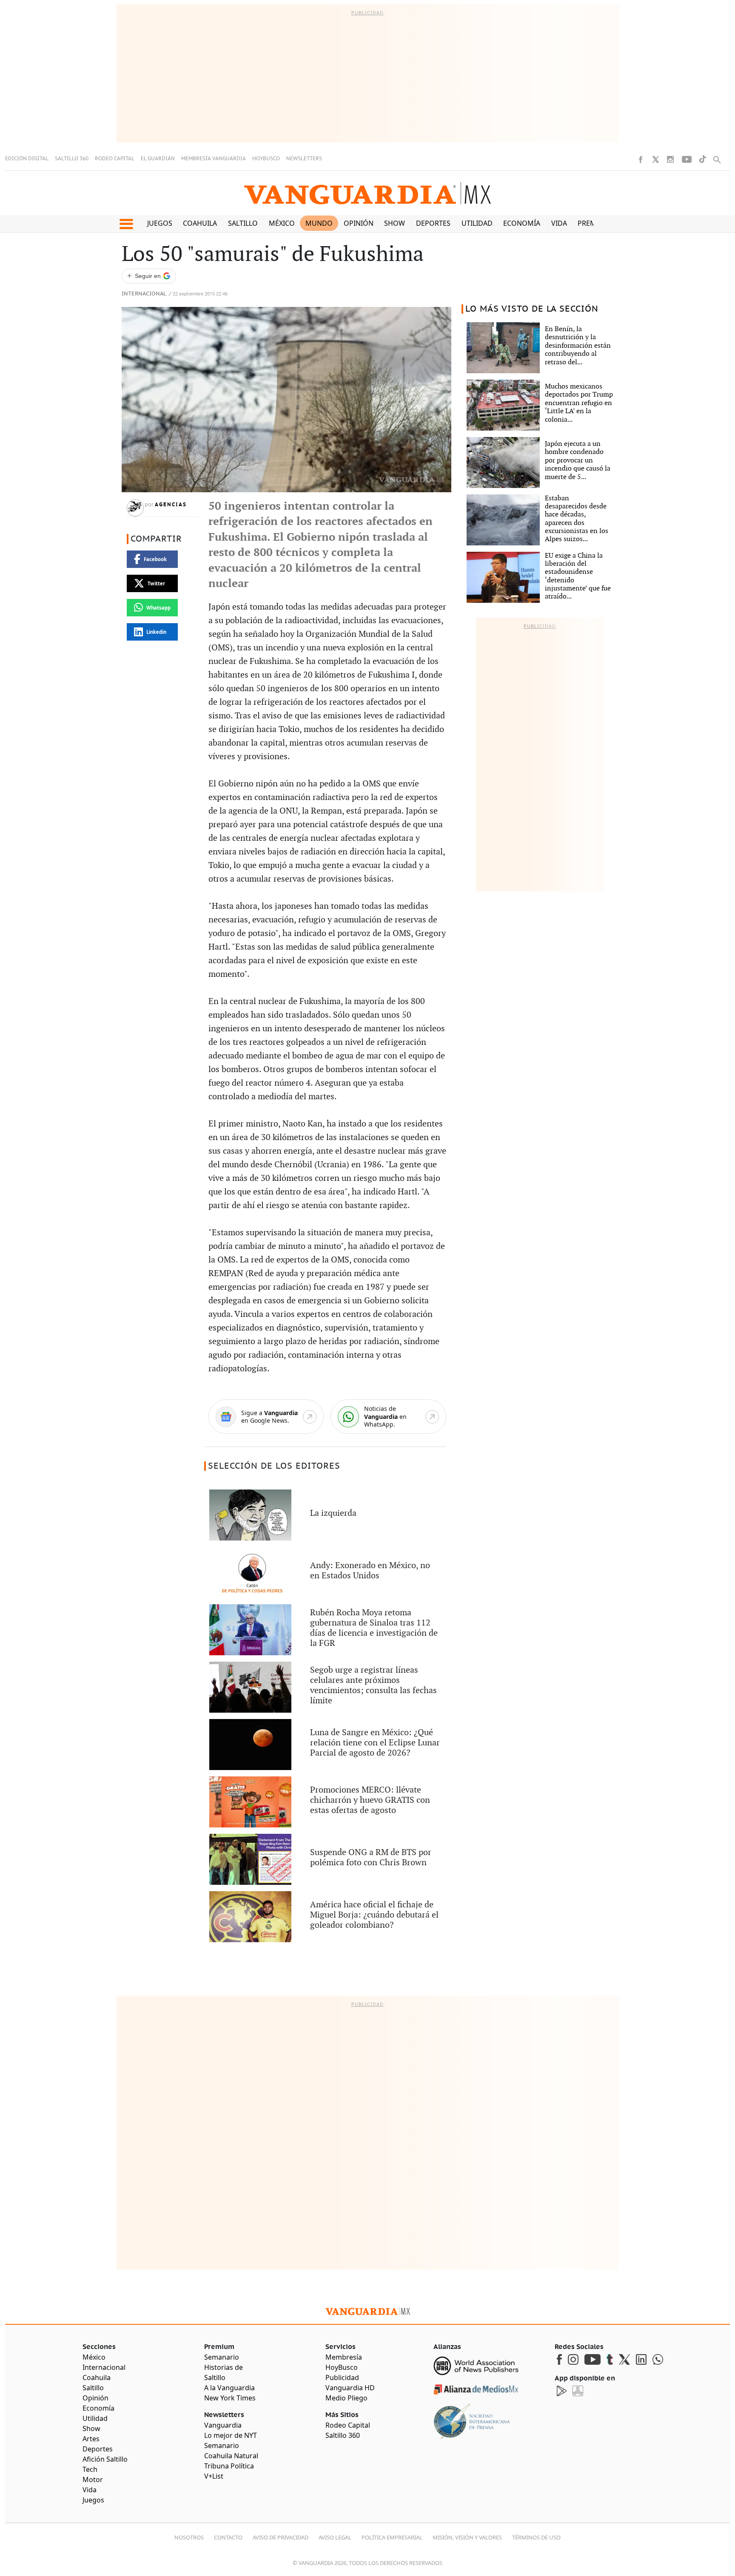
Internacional (144, 294)
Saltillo (243, 223)
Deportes (433, 223)
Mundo (319, 223)
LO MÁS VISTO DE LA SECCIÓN (532, 309)
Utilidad (477, 223)
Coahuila (200, 223)
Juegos (160, 223)
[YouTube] (687, 159)
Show (395, 223)
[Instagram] (670, 159)
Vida (559, 223)
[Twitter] (655, 159)
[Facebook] (641, 159)
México (282, 223)
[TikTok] (703, 159)
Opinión (359, 223)
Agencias (171, 505)
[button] (126, 224)
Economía (522, 223)
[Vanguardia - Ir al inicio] (367, 193)
